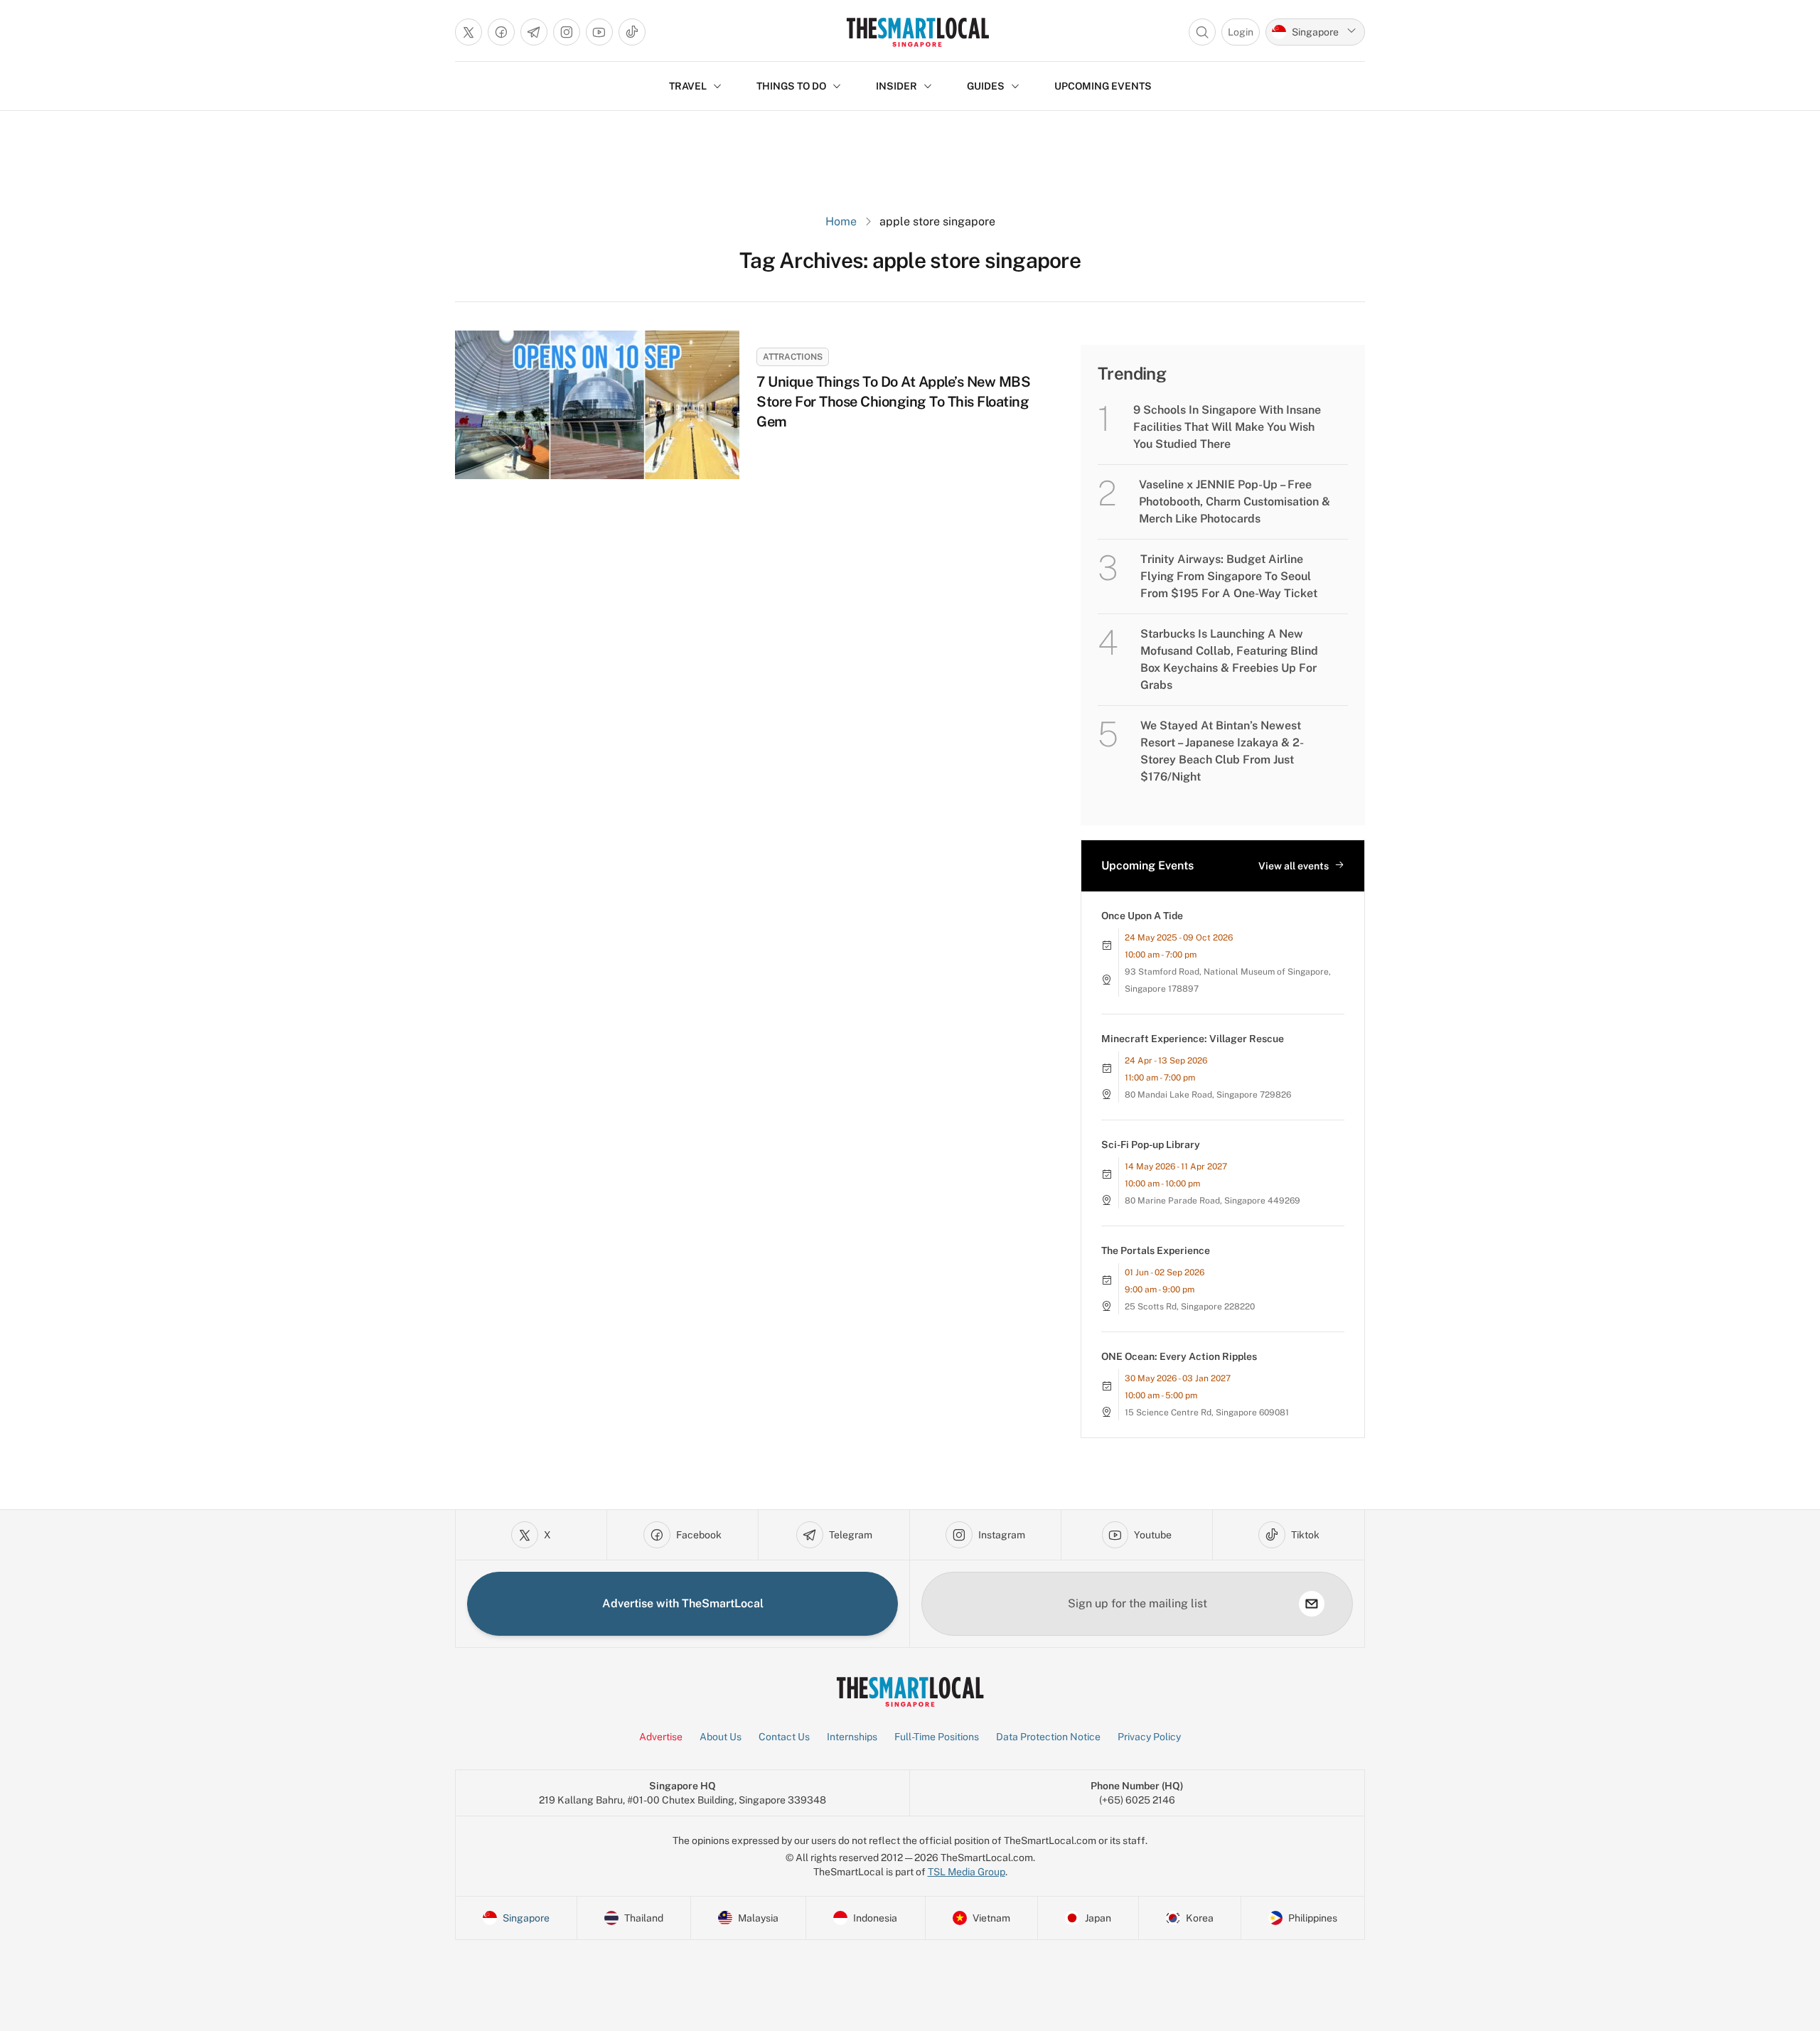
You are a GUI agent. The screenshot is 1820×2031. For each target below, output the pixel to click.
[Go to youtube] (599, 32)
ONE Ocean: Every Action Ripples (1179, 1356)
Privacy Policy (1149, 1737)
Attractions (793, 357)
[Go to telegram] (534, 32)
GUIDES (986, 86)
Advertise (661, 1737)
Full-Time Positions (937, 1737)
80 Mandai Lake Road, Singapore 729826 (1208, 1095)
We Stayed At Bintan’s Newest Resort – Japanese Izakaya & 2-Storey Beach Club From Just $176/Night (1222, 751)
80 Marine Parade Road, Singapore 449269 (1213, 1201)
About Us (721, 1737)
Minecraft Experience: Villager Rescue (1193, 1039)
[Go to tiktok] (632, 32)
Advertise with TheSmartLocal (683, 1603)
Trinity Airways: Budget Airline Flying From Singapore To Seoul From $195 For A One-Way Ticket (1229, 576)
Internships (852, 1737)
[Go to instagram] (567, 32)
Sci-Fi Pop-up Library (1151, 1145)
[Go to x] (469, 32)
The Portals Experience (1156, 1250)
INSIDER (896, 86)
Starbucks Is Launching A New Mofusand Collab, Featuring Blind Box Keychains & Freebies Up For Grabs (1229, 659)
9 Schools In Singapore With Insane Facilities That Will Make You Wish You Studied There (1227, 427)
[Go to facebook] (501, 32)
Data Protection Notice (1048, 1737)
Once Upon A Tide (1142, 916)
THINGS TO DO (791, 86)
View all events (1294, 866)
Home (841, 221)
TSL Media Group (967, 1872)
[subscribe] (1312, 1604)
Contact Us (784, 1737)
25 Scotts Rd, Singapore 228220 (1190, 1307)
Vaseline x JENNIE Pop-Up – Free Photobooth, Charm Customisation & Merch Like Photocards (1235, 502)
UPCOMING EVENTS (1103, 86)
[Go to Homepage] (917, 32)
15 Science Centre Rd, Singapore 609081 (1207, 1413)
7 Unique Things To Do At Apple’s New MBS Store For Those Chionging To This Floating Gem (893, 402)
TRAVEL (688, 86)
